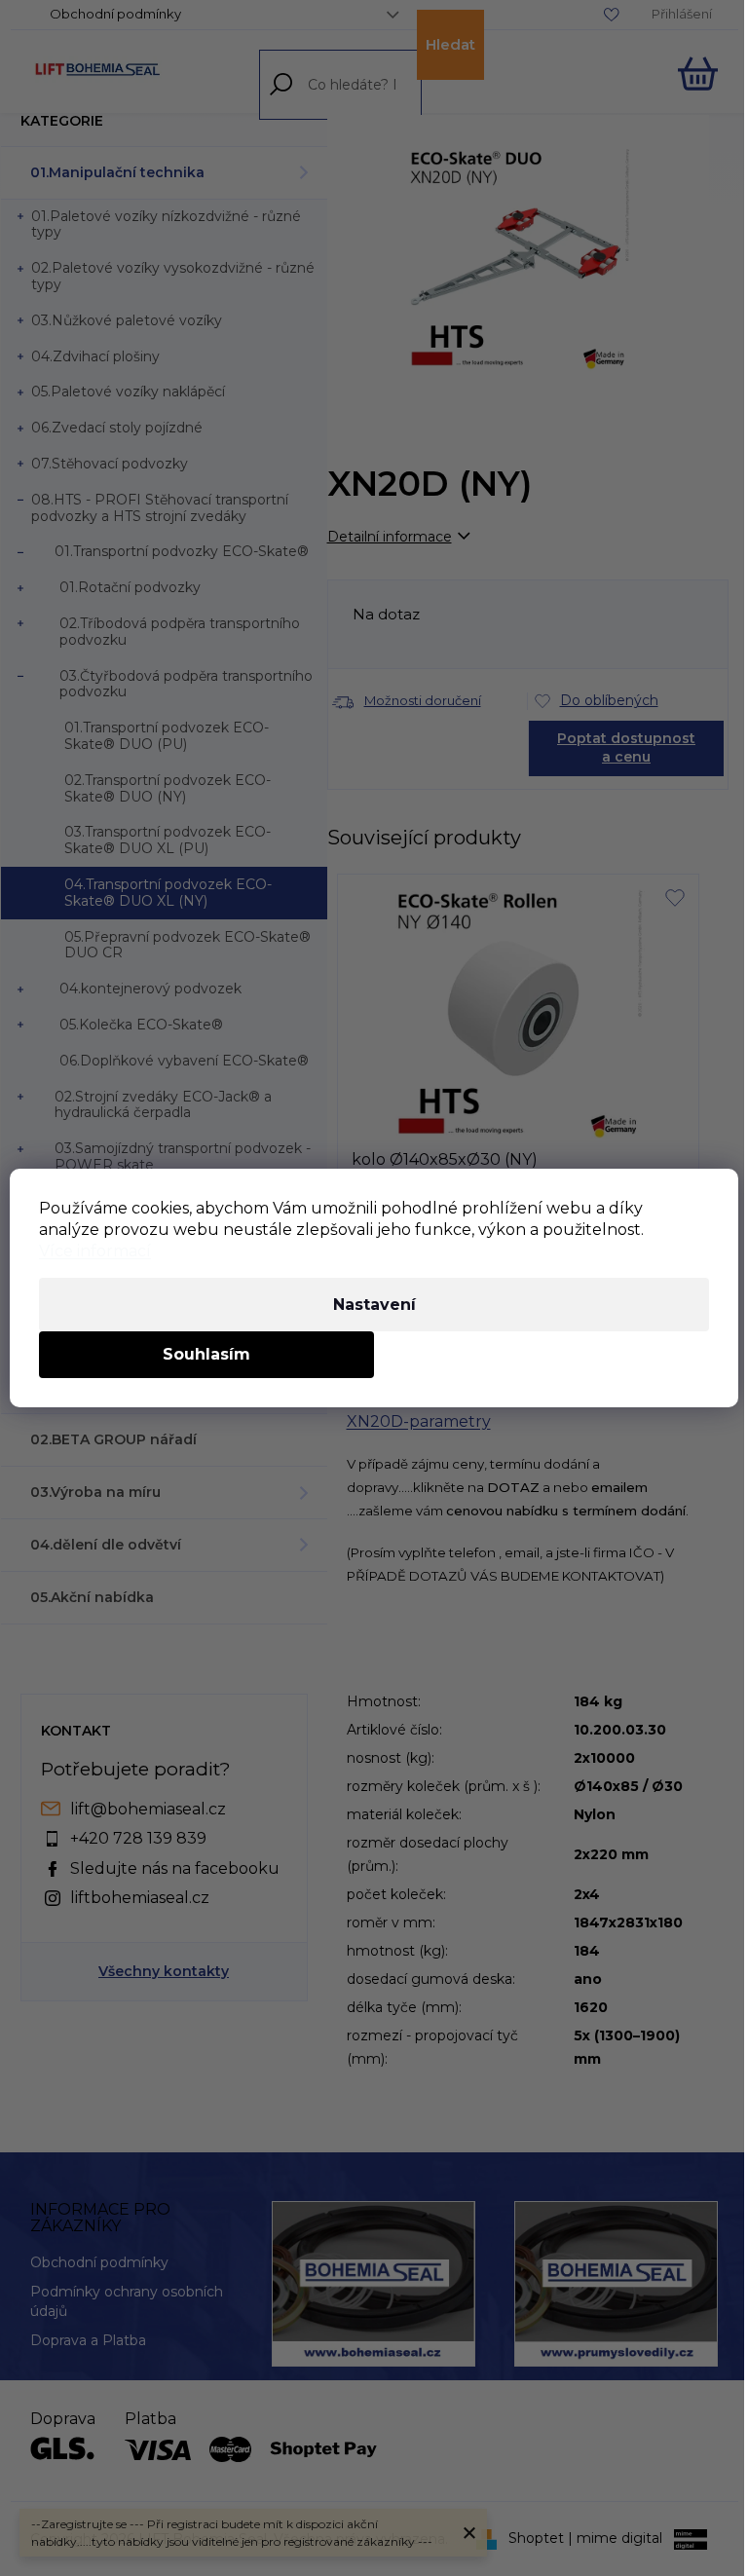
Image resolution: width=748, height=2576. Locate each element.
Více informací (95, 1251)
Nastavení (374, 1305)
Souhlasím (206, 1354)
